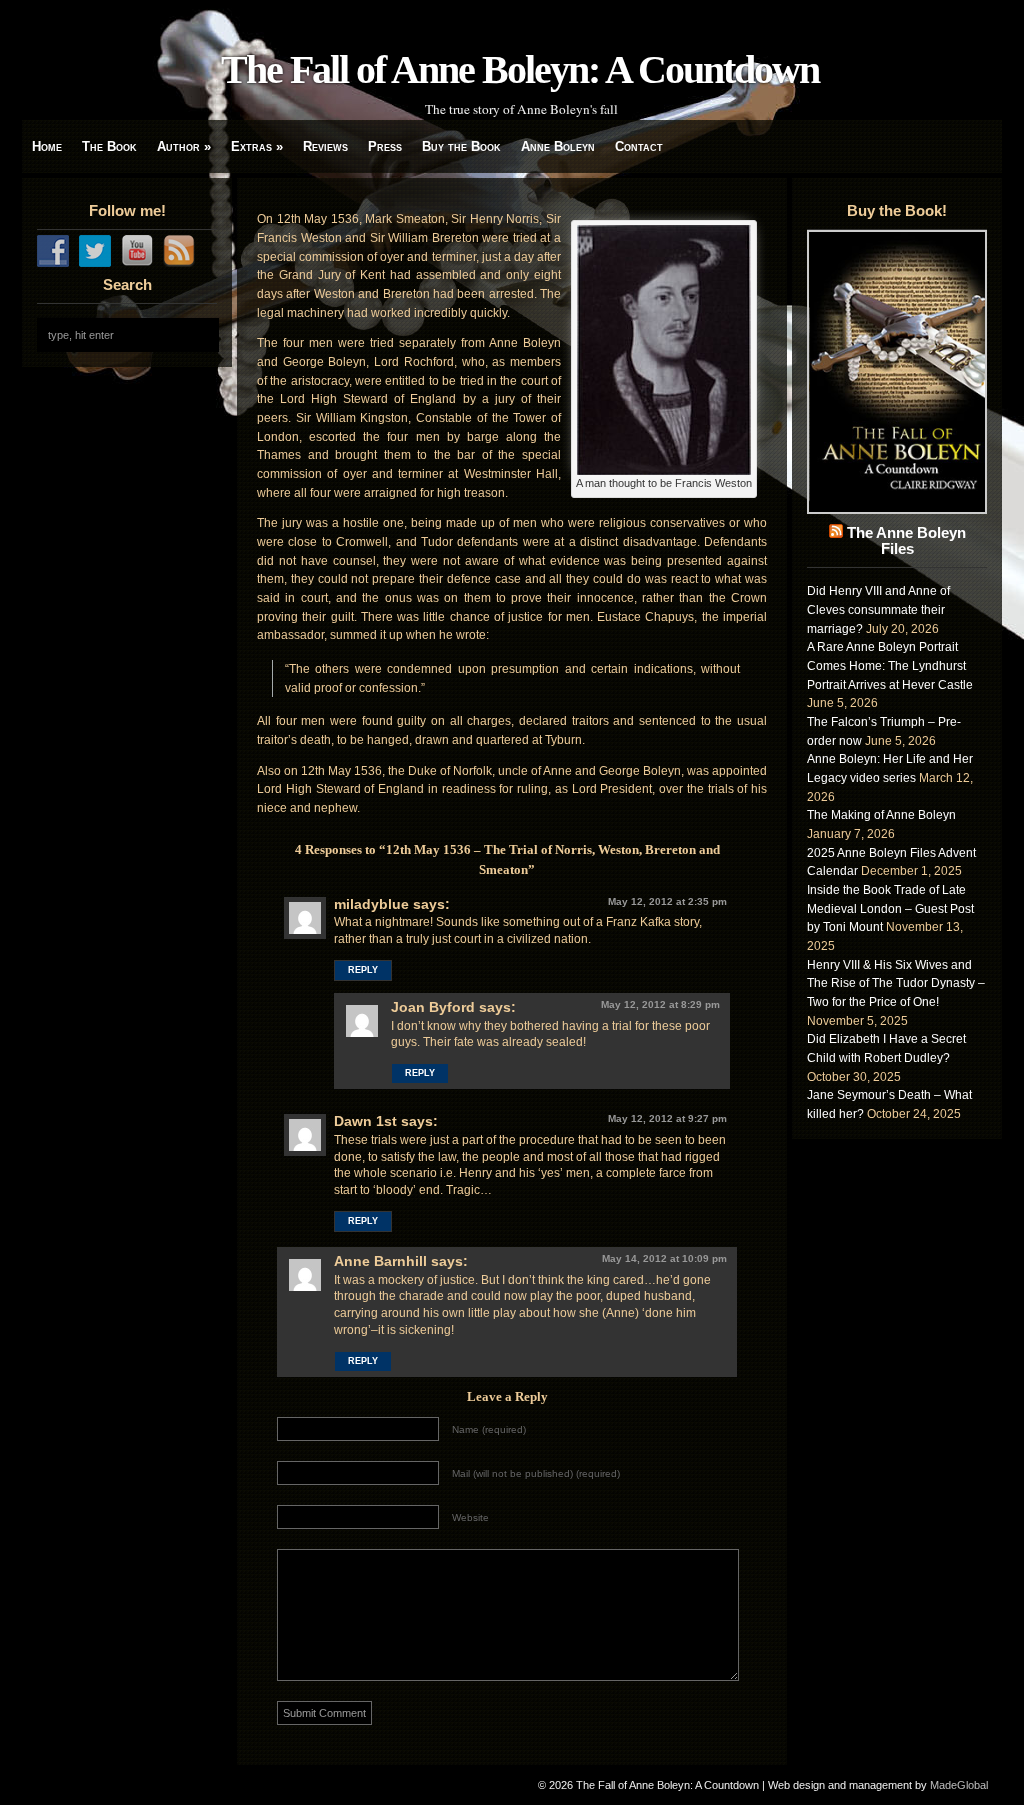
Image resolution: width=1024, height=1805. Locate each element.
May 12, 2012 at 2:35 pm (667, 901)
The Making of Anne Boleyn (881, 815)
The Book (109, 146)
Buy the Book (461, 146)
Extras (257, 146)
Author (184, 146)
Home (47, 146)
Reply (363, 970)
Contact (639, 146)
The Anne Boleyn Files (906, 541)
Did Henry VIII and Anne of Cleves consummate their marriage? (878, 609)
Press (385, 146)
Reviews (325, 146)
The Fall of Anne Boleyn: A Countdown (520, 69)
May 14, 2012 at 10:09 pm (664, 1258)
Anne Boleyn (558, 146)
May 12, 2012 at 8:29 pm (660, 1004)
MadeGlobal (959, 1785)
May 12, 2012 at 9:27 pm (667, 1118)
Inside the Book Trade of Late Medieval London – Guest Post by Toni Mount (890, 908)
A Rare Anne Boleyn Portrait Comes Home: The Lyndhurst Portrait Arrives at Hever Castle (890, 665)
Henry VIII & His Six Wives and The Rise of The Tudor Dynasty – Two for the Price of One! (896, 983)
